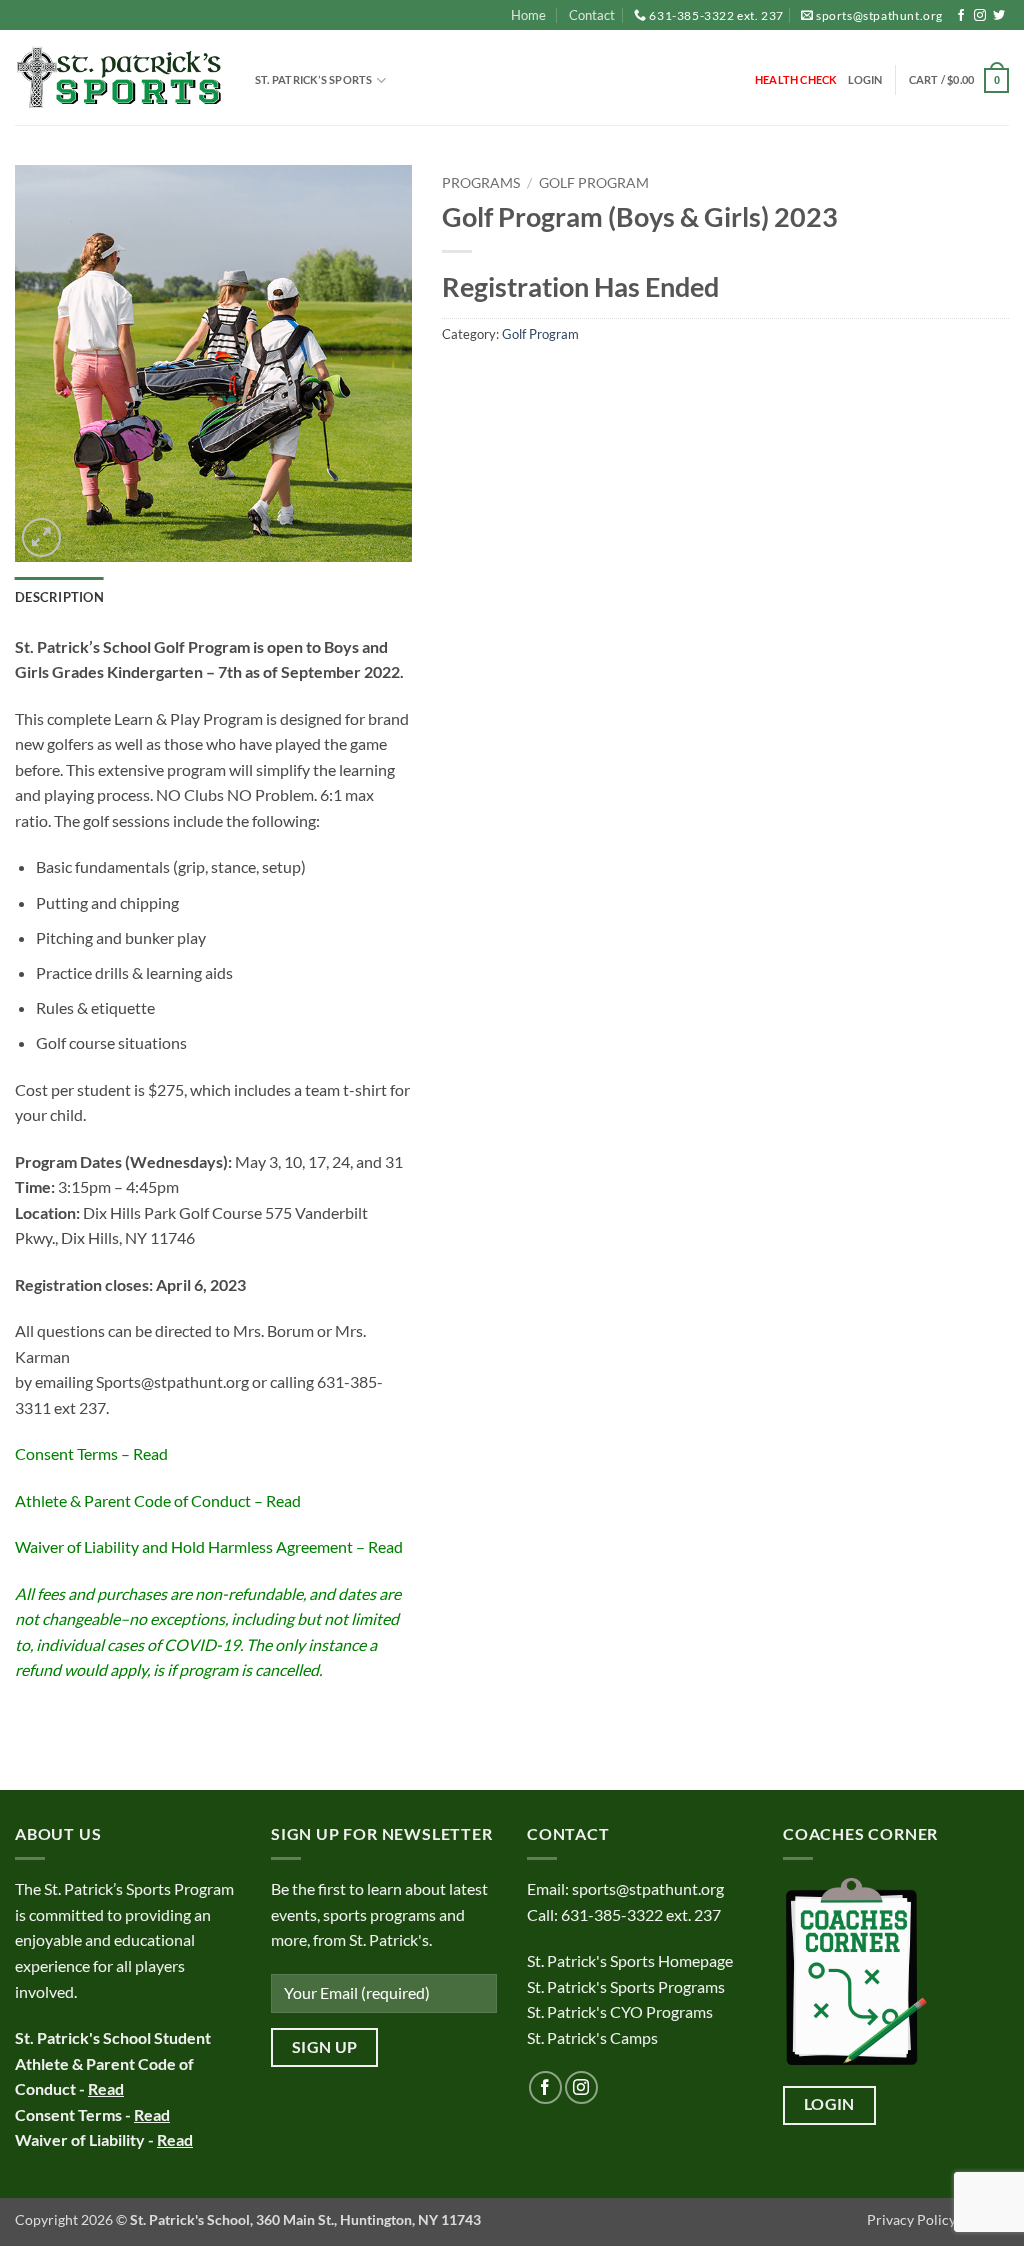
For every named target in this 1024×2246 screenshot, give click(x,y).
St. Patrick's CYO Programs (620, 2011)
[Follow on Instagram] (980, 16)
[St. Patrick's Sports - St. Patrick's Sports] (120, 78)
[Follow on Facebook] (961, 16)
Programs (481, 183)
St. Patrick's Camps (594, 2037)
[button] (865, 80)
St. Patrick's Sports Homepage (630, 1960)
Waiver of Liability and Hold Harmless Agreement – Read (209, 1546)
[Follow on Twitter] (999, 16)
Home (528, 15)
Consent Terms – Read (91, 1453)
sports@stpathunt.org (879, 15)
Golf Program (594, 183)
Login (829, 2104)
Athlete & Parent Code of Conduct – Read (158, 1500)
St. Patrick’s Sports (313, 79)
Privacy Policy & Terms (938, 2219)
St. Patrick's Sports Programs (626, 1986)
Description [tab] (59, 597)
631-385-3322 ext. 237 (716, 15)
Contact (592, 15)
